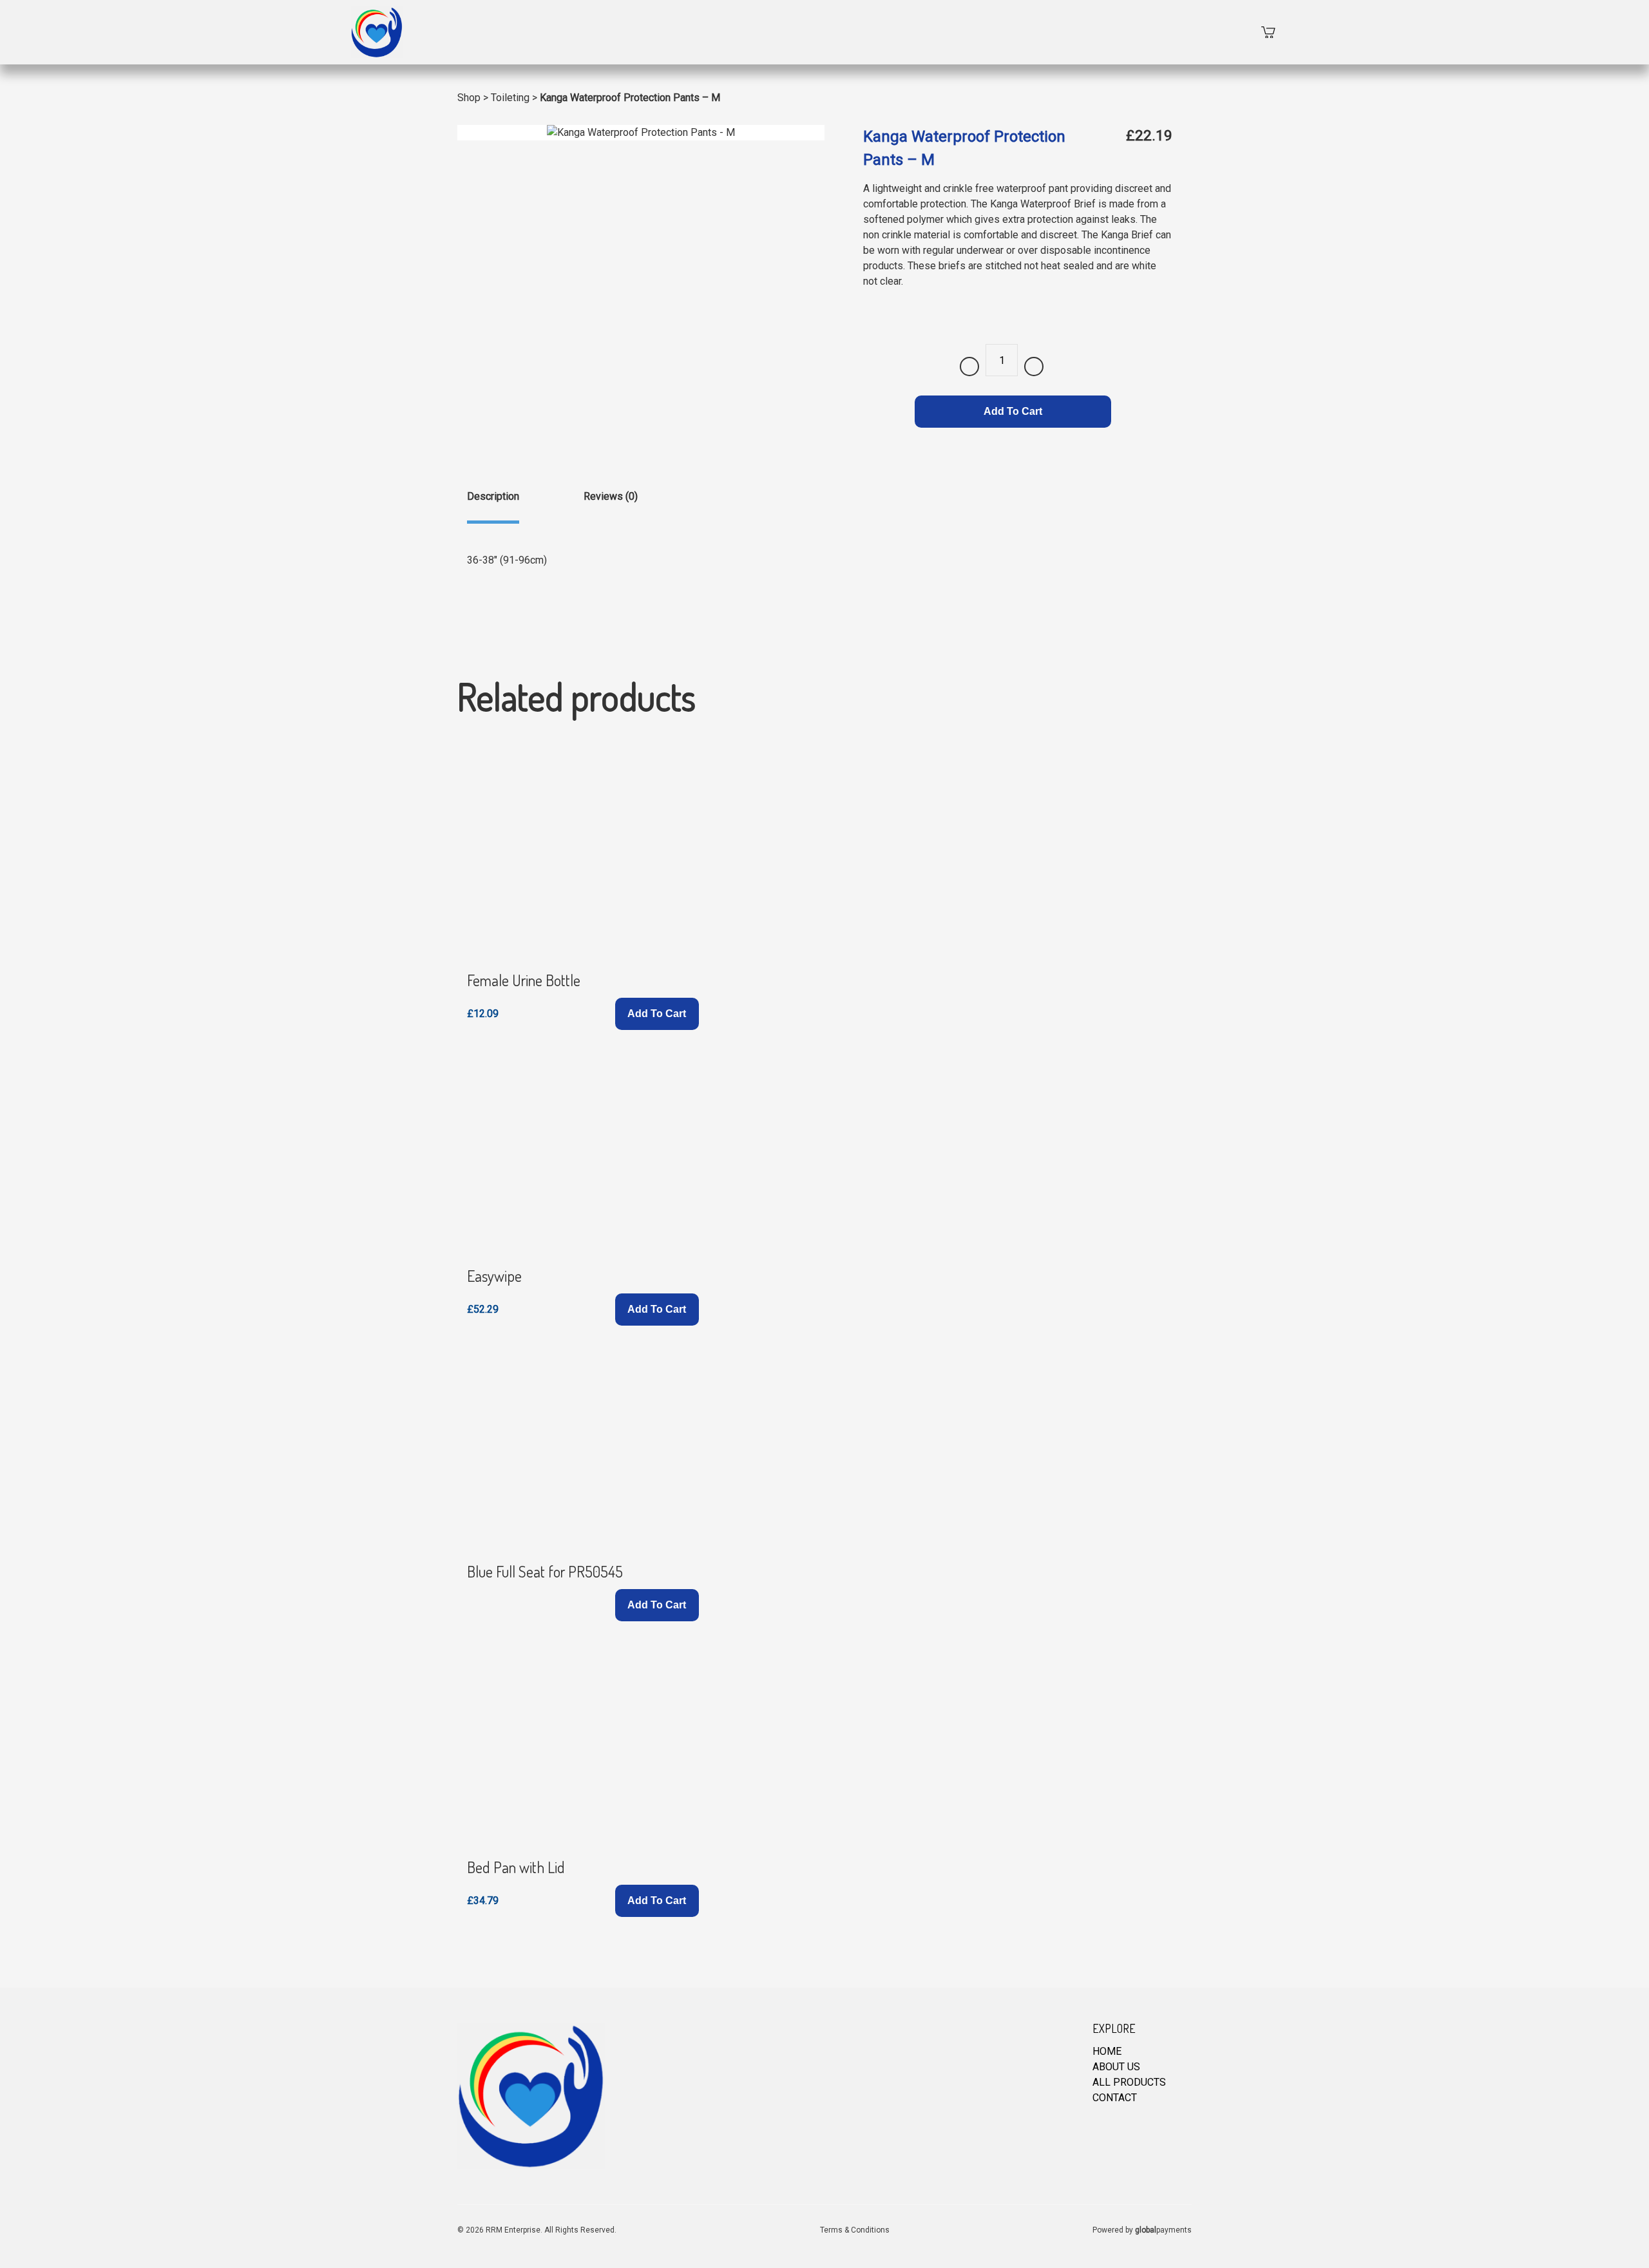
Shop (469, 98)
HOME (1107, 2051)
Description (493, 496)
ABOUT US (1116, 2067)
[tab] (493, 506)
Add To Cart (1013, 411)
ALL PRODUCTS (1129, 2082)
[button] (657, 1014)
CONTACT (1115, 2098)
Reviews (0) (611, 496)
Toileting (510, 98)
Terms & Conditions (855, 2230)
